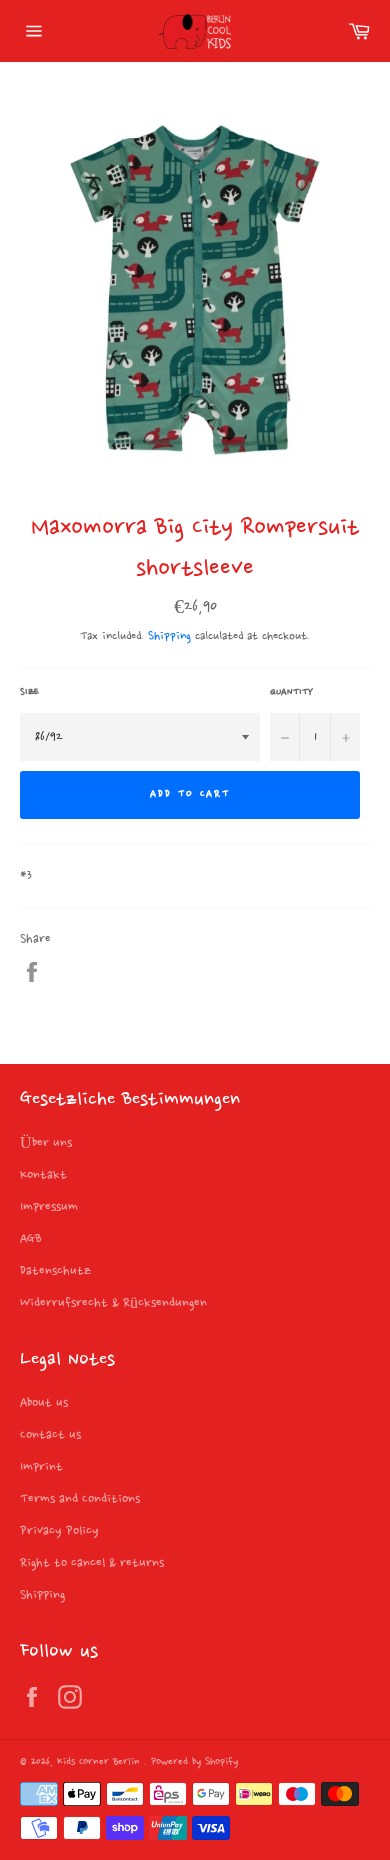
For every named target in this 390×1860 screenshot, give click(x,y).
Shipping (169, 636)
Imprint (41, 1467)
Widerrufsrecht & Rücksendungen (113, 1303)
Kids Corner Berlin (100, 1762)
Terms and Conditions (80, 1499)
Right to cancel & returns (92, 1563)
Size (29, 692)
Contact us (50, 1435)
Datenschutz (55, 1271)
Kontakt (43, 1175)
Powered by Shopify (194, 1762)
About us (44, 1403)
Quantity (291, 692)
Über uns (46, 1143)
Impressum (49, 1207)
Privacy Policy (59, 1531)
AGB (31, 1239)
